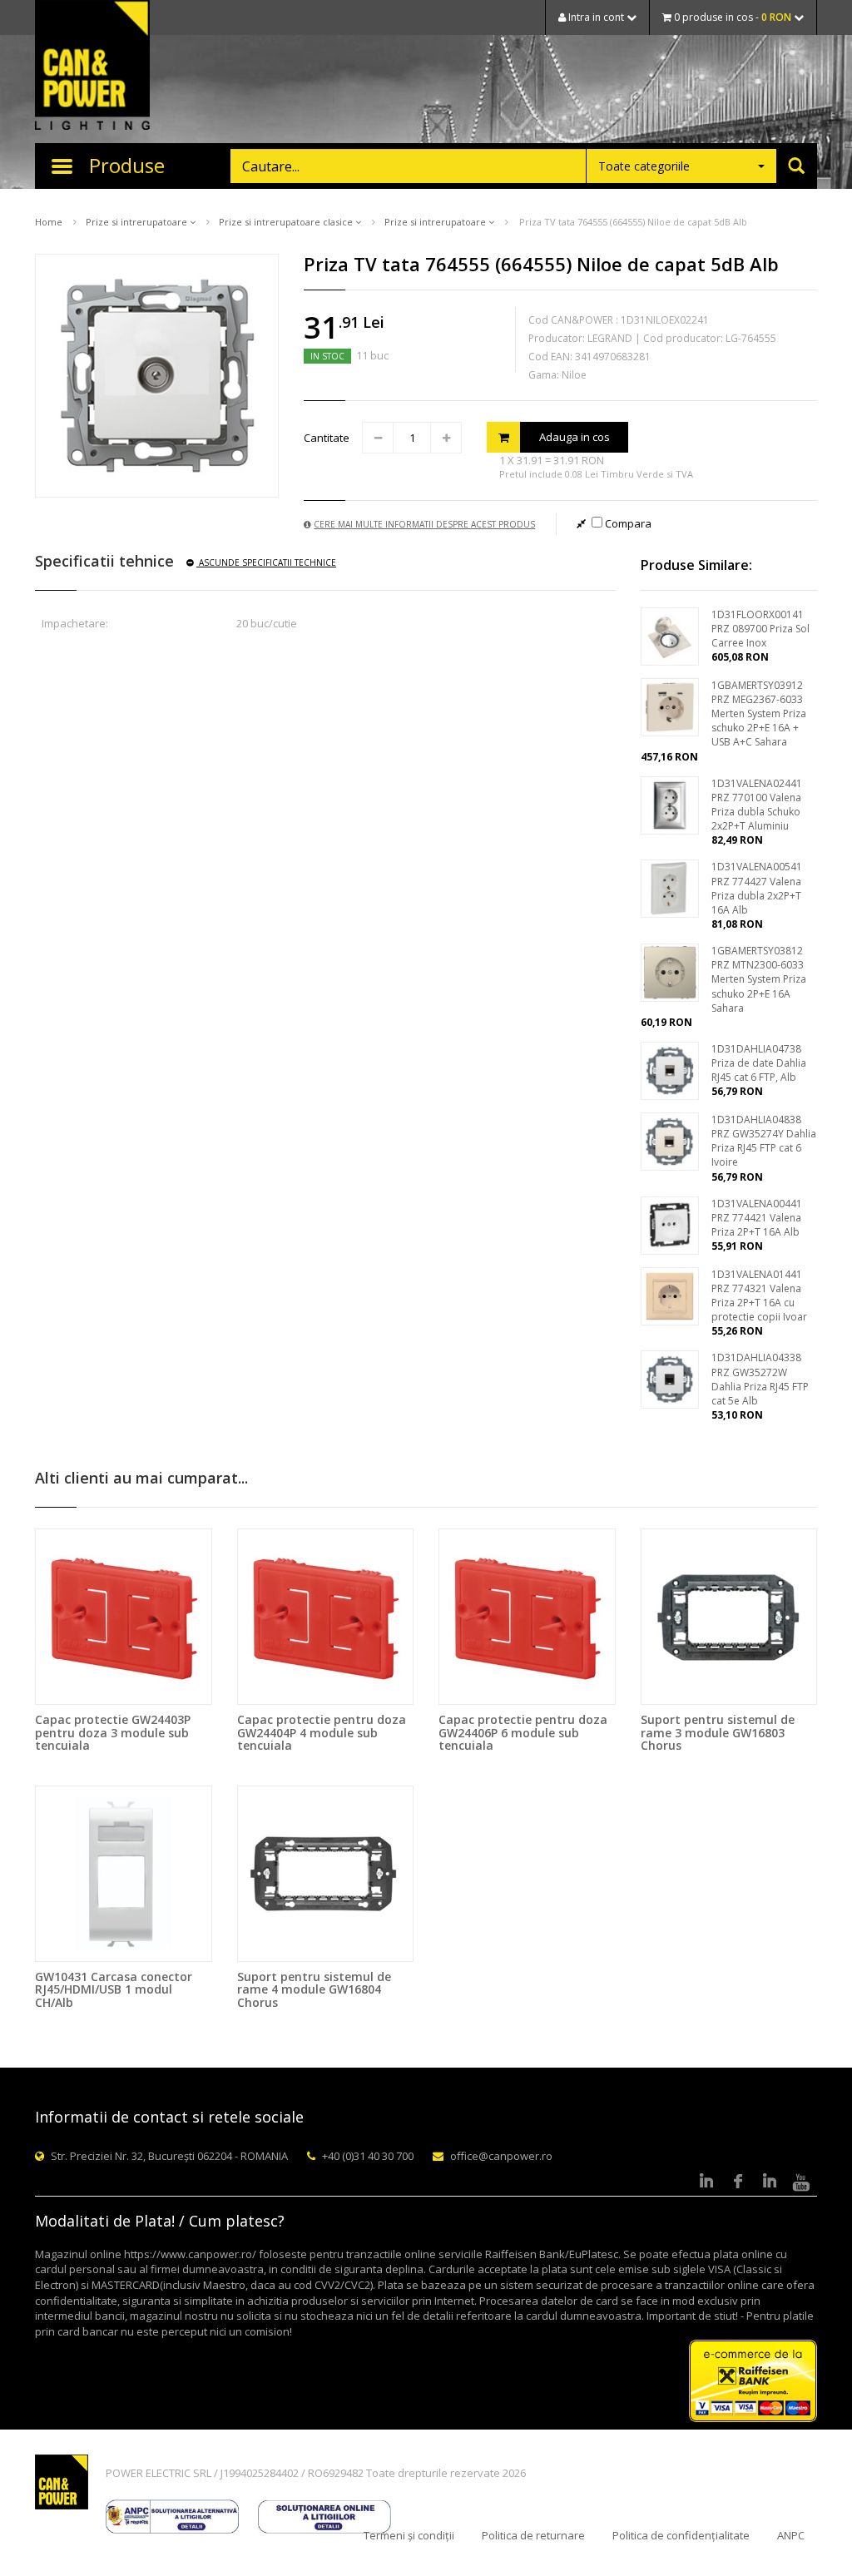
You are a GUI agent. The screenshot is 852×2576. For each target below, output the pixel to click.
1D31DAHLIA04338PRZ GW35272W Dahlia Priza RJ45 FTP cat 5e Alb (760, 1379)
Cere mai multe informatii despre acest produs (424, 524)
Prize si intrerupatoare (138, 222)
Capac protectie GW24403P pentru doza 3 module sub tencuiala (113, 1732)
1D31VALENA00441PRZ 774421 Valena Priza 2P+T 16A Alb (757, 1218)
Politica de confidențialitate (681, 2535)
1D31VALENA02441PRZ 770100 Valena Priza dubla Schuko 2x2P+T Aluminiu (757, 805)
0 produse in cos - (731, 17)
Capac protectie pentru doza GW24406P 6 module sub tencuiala (523, 1732)
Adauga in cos (575, 437)
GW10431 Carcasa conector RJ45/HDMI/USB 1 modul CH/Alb (114, 1989)
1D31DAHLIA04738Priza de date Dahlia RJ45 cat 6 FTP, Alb (759, 1063)
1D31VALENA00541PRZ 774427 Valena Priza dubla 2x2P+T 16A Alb (757, 888)
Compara (627, 523)
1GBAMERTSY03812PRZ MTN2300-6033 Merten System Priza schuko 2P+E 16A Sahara (759, 979)
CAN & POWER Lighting (92, 67)
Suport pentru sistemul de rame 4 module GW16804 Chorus (314, 1989)
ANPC (791, 2535)
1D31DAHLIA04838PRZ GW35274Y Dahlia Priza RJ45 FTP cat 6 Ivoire (764, 1141)
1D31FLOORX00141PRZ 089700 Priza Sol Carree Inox (760, 629)
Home (49, 222)
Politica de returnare (533, 2535)
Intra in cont (596, 17)
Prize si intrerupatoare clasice (287, 222)
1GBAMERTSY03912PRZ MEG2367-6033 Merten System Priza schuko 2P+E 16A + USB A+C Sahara (759, 714)
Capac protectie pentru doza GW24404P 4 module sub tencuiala (322, 1732)
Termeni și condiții (409, 2535)
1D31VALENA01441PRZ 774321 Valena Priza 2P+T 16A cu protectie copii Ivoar (759, 1295)
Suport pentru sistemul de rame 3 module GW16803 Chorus (718, 1732)
